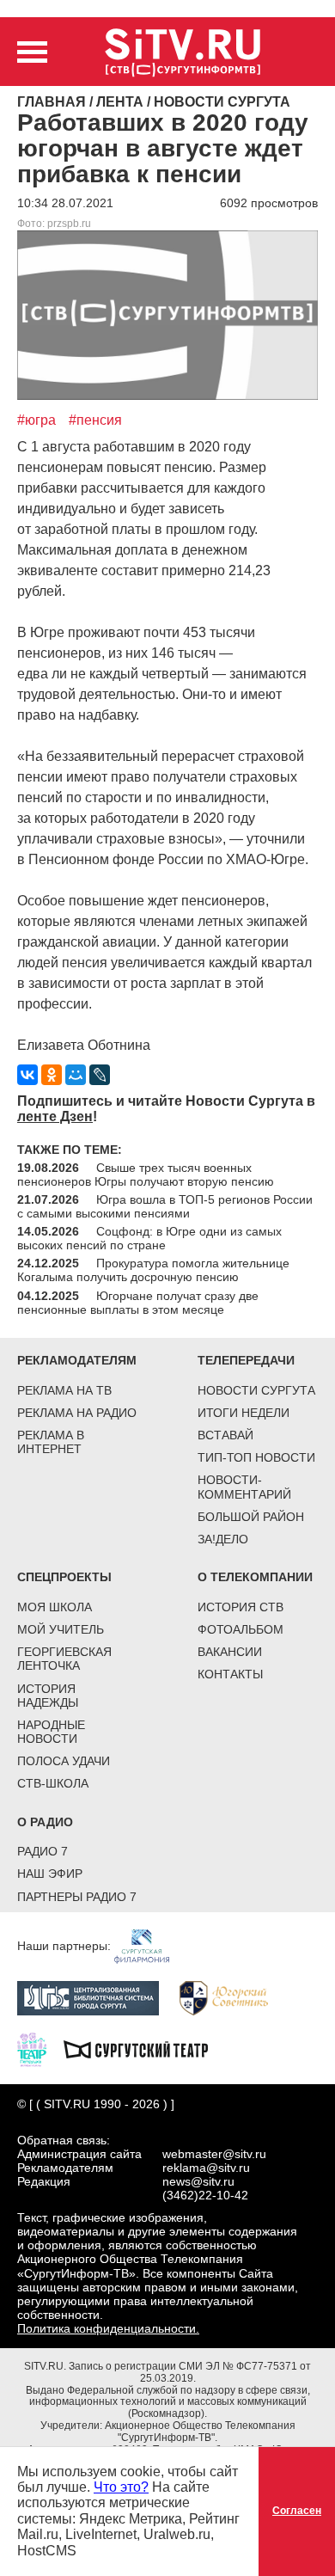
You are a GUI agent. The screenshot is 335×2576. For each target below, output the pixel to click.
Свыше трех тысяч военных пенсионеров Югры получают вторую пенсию (146, 1175)
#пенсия (95, 420)
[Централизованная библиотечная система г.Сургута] (97, 1996)
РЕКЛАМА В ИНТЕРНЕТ (51, 1442)
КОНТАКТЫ (230, 1674)
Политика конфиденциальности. (108, 2328)
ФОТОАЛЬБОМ (241, 1629)
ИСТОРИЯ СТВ (241, 1607)
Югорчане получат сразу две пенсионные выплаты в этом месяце (138, 1303)
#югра (37, 420)
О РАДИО (45, 1822)
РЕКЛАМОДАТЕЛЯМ (77, 1360)
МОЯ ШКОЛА (55, 1607)
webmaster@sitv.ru (214, 2154)
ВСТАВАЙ (225, 1435)
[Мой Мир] (76, 1075)
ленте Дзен (55, 1116)
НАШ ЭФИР (50, 1874)
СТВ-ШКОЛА (53, 1783)
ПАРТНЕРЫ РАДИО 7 (77, 1897)
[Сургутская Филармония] (150, 1945)
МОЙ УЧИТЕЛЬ (61, 1629)
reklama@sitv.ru (206, 2168)
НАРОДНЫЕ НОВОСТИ (51, 1732)
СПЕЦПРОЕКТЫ (64, 1577)
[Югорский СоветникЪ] (232, 1996)
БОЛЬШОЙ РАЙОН (251, 1517)
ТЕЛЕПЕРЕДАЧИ (246, 1360)
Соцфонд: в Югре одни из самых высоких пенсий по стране (149, 1238)
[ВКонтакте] (27, 1075)
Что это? (121, 2487)
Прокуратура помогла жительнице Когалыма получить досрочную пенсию (153, 1270)
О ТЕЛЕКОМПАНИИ (255, 1577)
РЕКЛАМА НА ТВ (64, 1390)
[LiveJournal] (100, 1075)
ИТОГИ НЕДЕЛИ (244, 1413)
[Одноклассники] (52, 1075)
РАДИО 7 (43, 1851)
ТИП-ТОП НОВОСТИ (256, 1457)
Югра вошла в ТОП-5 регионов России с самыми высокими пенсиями (165, 1206)
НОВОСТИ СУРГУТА (256, 1390)
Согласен (297, 2511)
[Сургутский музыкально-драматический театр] (144, 2048)
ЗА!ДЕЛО (223, 1539)
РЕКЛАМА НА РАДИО (77, 1413)
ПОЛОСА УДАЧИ (64, 1761)
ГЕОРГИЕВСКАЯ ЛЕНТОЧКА (64, 1659)
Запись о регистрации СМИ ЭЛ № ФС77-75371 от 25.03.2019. (190, 2372)
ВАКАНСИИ (230, 1652)
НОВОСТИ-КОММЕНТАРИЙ (244, 1487)
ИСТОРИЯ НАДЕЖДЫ (48, 1696)
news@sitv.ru (198, 2181)
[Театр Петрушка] (40, 2048)
